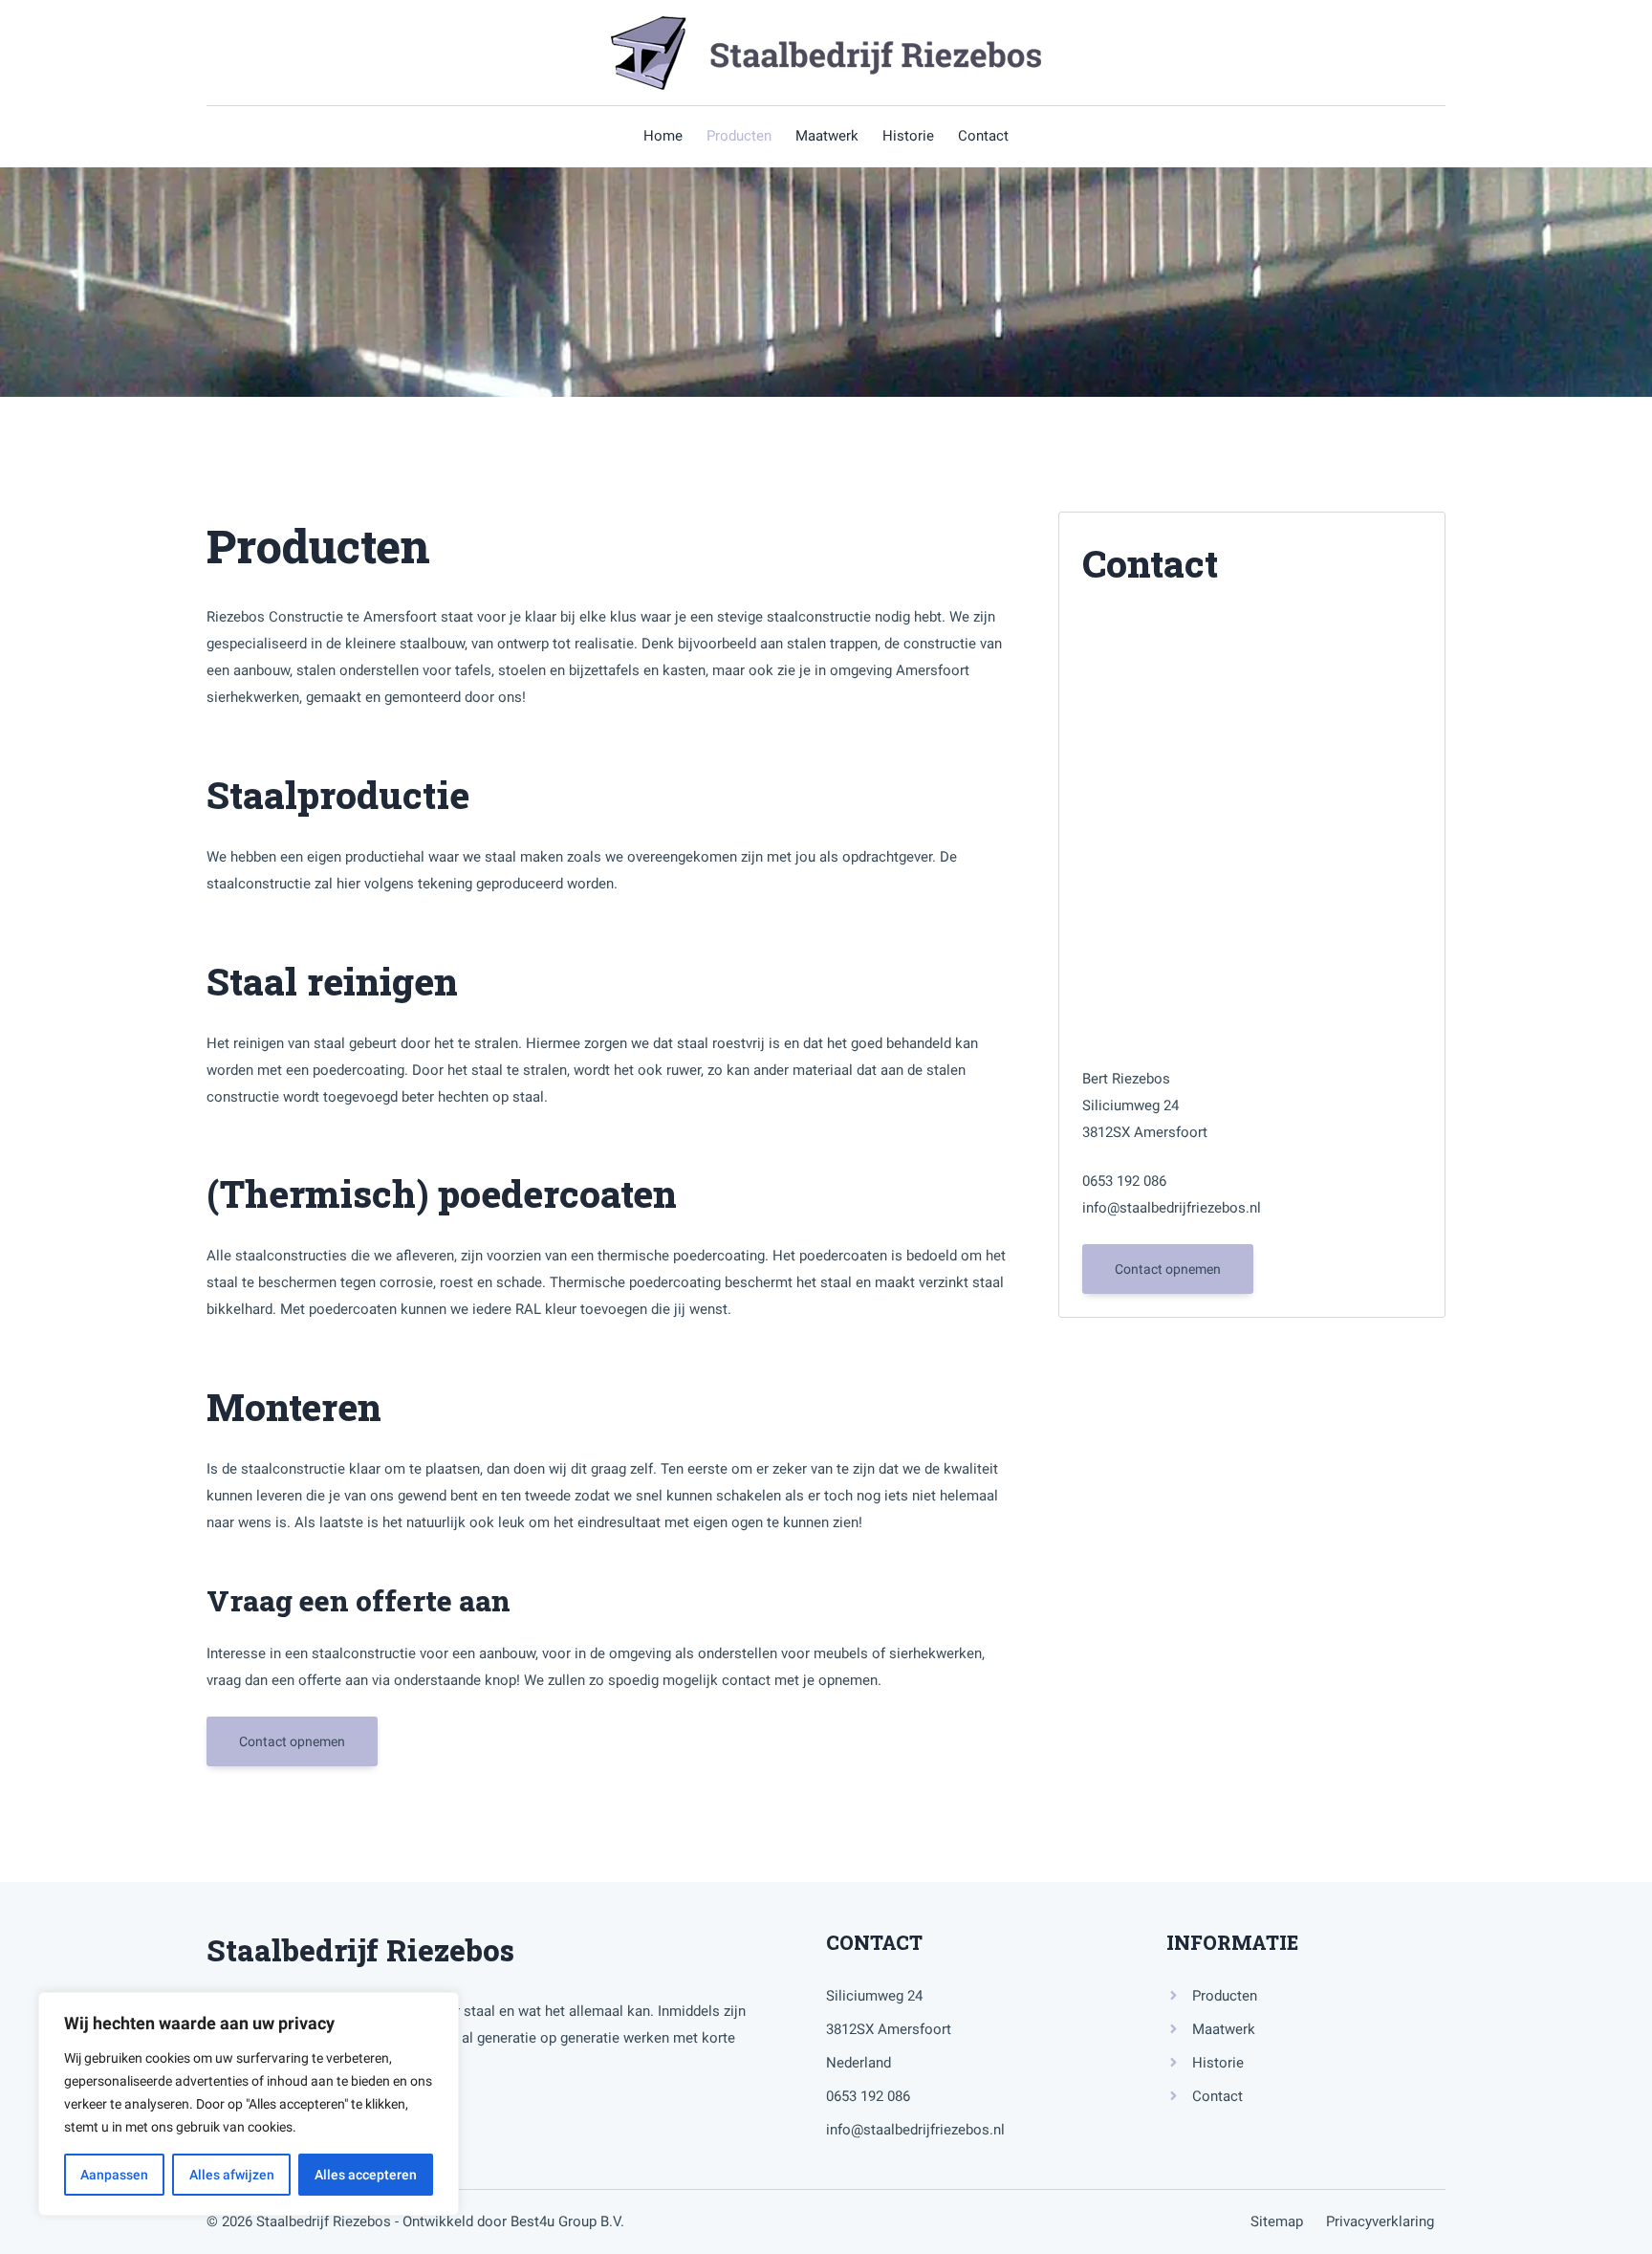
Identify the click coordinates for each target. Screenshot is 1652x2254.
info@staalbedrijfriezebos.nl (1172, 1208)
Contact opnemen (292, 1741)
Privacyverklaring (1380, 2221)
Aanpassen (114, 2175)
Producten (1225, 1996)
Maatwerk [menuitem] (827, 136)
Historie (1218, 2063)
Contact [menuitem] (983, 136)
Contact (1217, 2096)
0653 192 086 (1124, 1181)
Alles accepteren (366, 2175)
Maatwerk (1224, 2029)
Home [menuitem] (663, 136)
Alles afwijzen (232, 2175)
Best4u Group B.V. (567, 2221)
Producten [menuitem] (739, 136)
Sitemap (1288, 2221)
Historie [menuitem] (908, 136)
